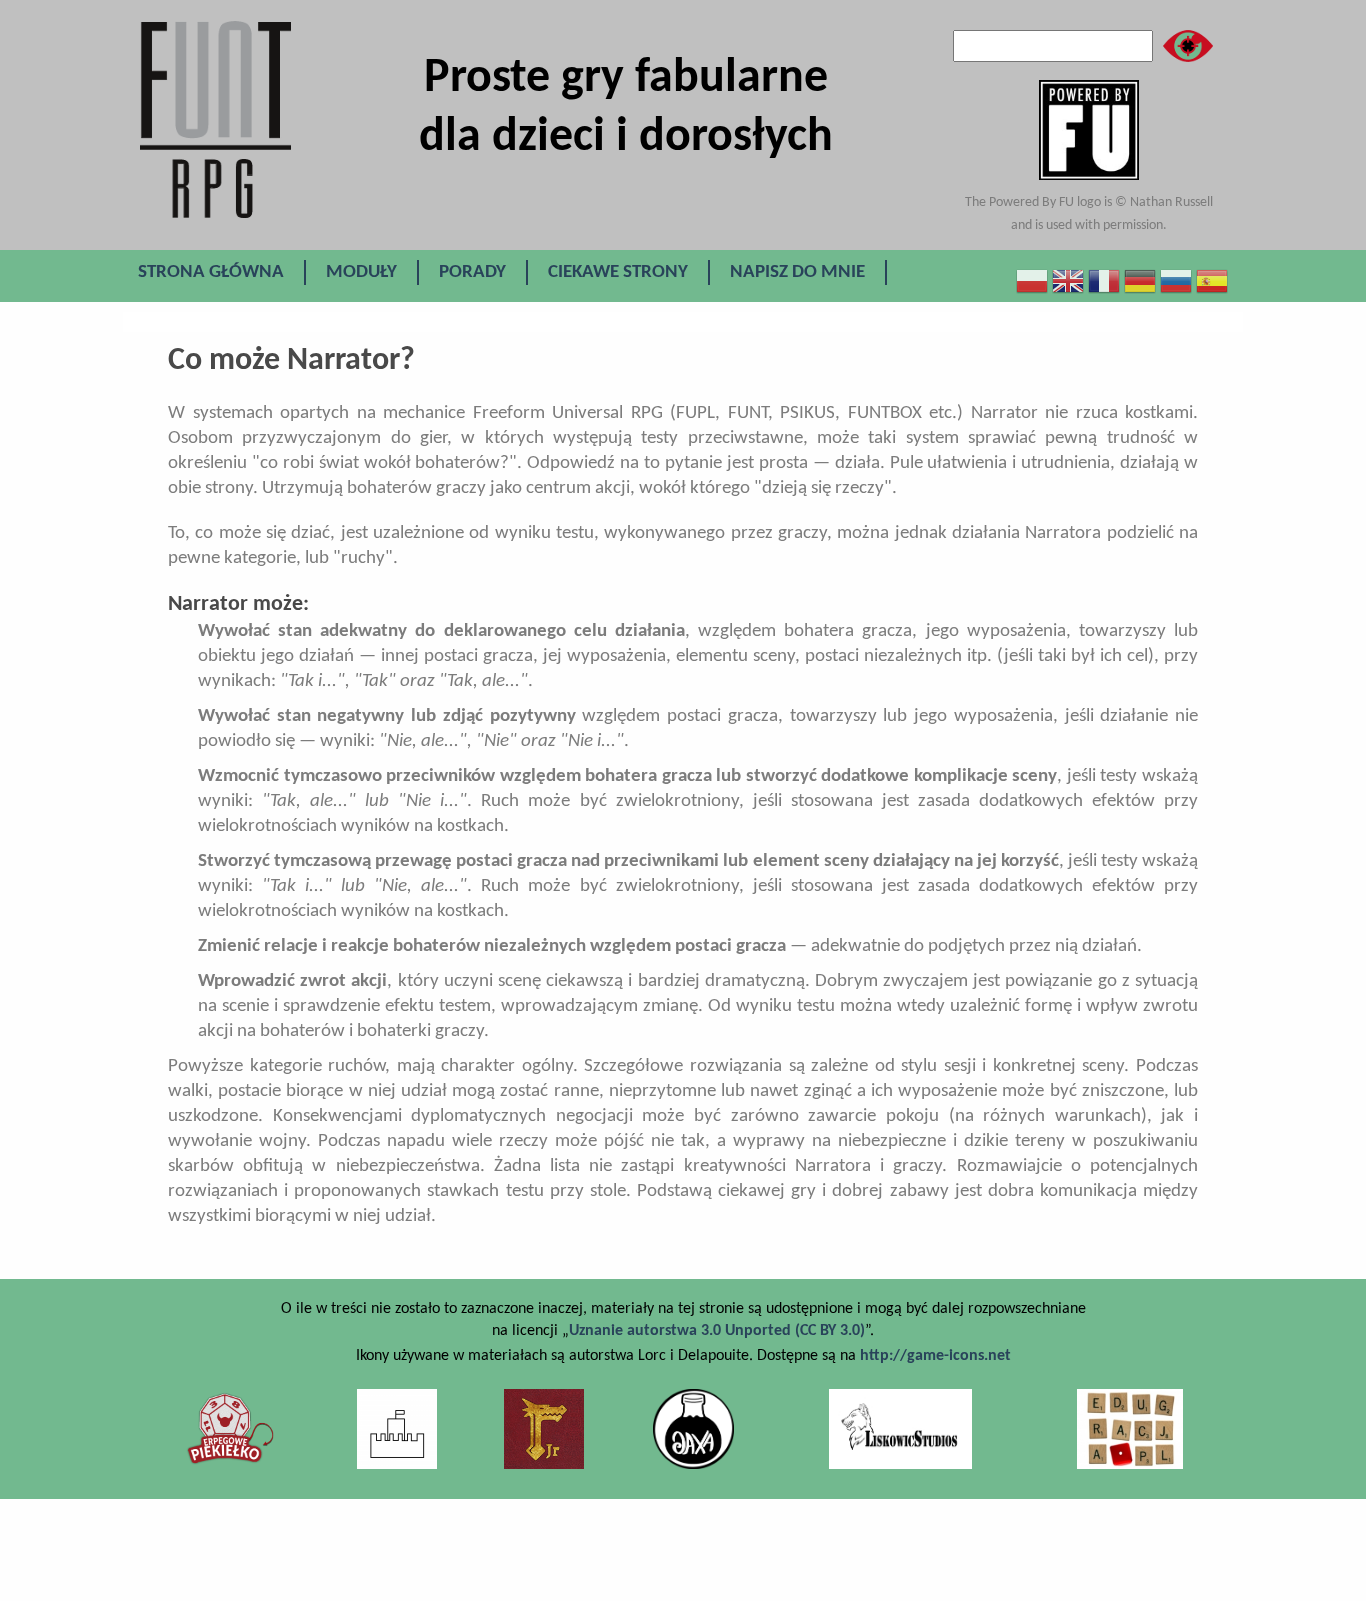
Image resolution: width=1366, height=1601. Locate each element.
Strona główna (211, 272)
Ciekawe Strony (618, 272)
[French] (1104, 282)
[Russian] (1176, 282)
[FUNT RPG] (238, 216)
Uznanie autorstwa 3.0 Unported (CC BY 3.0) (717, 1331)
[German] (1140, 282)
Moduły (361, 272)
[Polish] (1032, 282)
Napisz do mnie (797, 272)
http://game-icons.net (935, 1356)
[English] (1068, 282)
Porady (472, 272)
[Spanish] (1212, 282)
